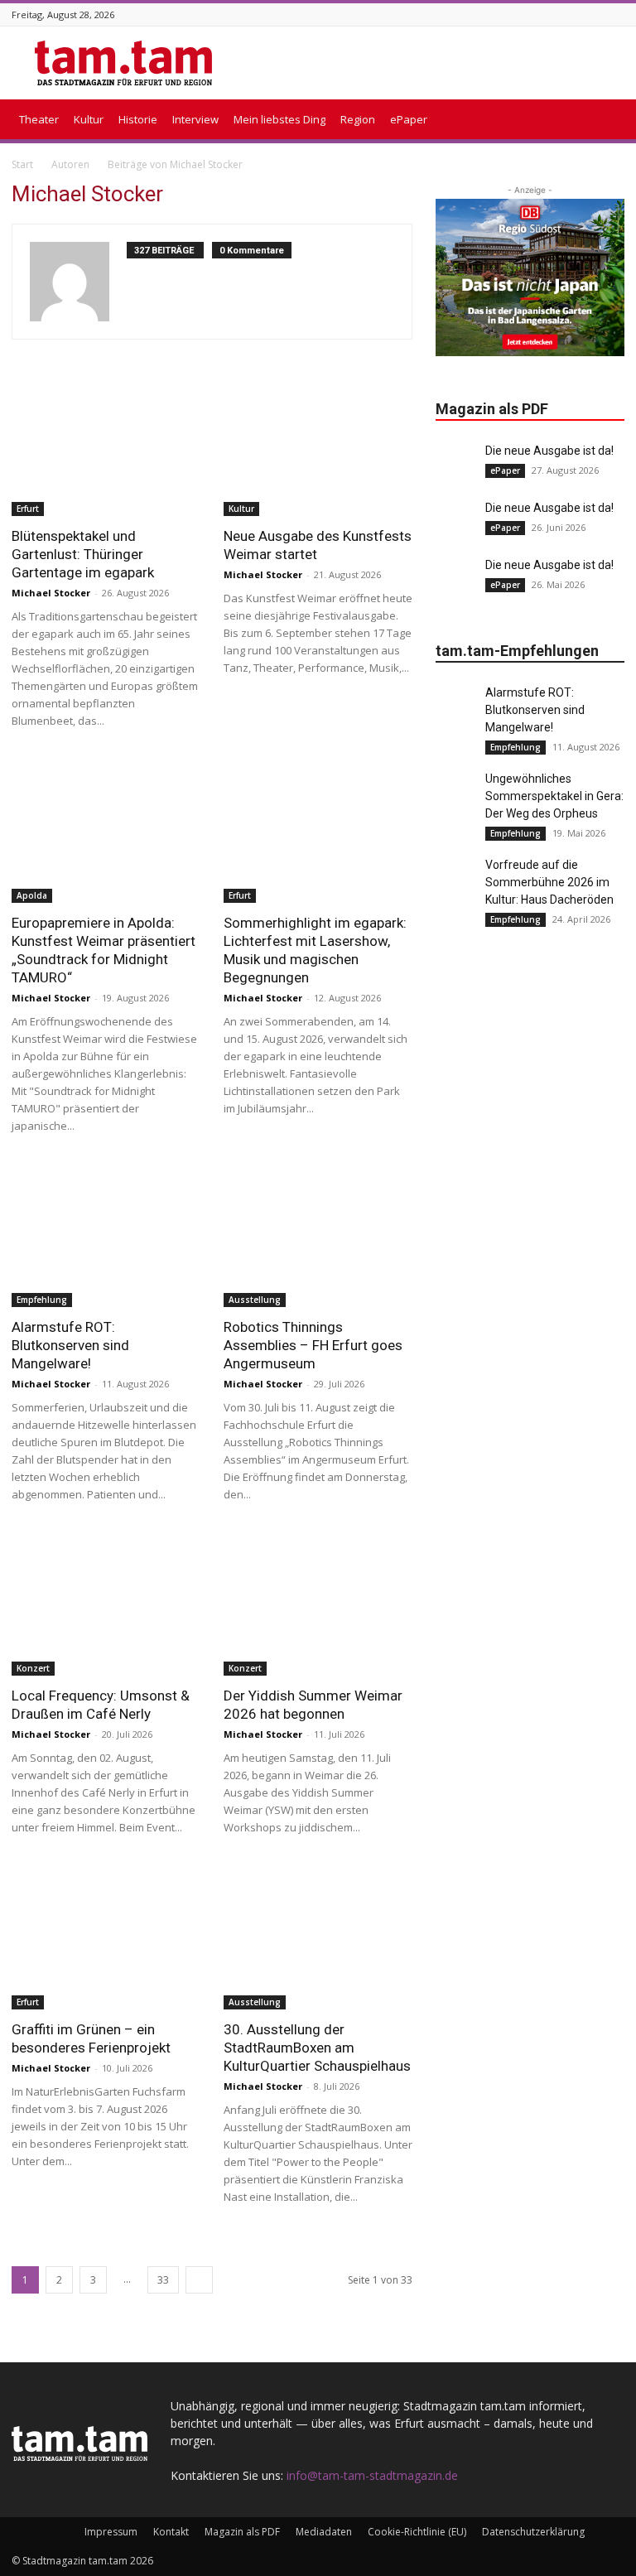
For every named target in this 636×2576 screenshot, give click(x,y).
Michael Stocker (51, 593)
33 (163, 2280)
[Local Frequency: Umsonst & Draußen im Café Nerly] (106, 1607)
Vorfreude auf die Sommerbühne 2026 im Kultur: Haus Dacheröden (549, 882)
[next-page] (199, 2280)
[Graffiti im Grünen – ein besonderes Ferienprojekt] (106, 1940)
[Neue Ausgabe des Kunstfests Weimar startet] (318, 448)
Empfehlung (42, 1300)
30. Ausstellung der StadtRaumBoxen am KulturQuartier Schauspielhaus (317, 2048)
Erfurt (28, 509)
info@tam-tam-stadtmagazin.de (372, 2475)
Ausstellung (255, 1300)
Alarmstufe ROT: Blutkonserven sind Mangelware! (70, 1345)
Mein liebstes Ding (279, 119)
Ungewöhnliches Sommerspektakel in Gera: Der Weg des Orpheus (554, 796)
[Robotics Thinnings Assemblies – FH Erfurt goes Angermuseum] (318, 1239)
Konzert (33, 1668)
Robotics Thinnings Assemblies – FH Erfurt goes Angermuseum (313, 1345)
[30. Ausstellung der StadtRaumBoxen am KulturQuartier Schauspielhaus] (318, 1940)
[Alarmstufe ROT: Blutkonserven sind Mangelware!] (106, 1239)
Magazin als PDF (242, 2532)
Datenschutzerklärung (533, 2532)
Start (22, 164)
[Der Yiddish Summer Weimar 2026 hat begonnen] (318, 1607)
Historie (138, 119)
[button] (605, 120)
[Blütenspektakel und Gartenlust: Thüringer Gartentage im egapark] (106, 448)
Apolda (32, 895)
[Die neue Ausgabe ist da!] (456, 463)
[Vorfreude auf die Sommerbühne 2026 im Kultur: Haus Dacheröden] (456, 877)
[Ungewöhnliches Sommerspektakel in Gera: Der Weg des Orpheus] (456, 791)
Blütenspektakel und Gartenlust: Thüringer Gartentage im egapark (83, 554)
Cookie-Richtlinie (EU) (417, 2532)
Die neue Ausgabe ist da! (549, 451)
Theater (39, 119)
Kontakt (171, 2532)
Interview (195, 119)
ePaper (409, 119)
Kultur (89, 119)
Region (358, 119)
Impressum (111, 2532)
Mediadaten (324, 2532)
